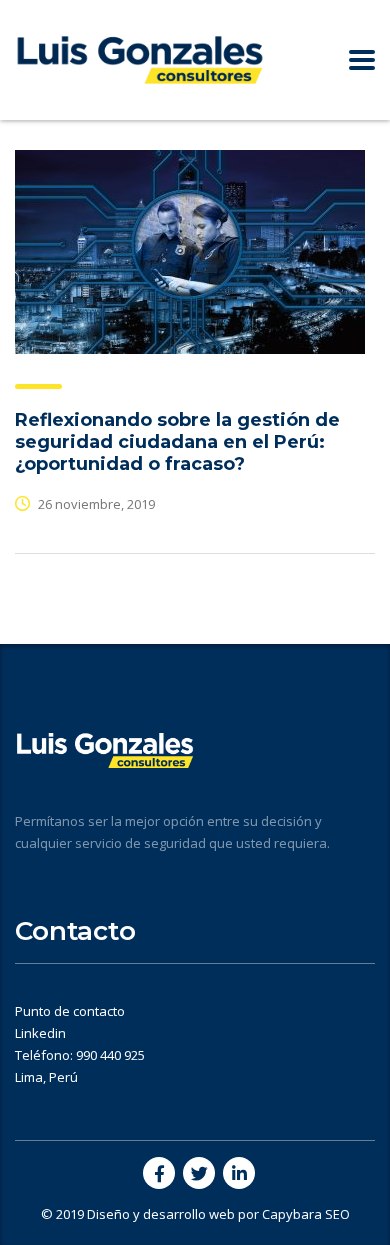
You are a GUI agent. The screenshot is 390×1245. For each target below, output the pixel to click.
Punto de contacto (70, 1011)
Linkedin (40, 1033)
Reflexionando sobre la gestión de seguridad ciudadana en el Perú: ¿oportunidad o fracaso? (177, 442)
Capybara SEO (306, 1214)
